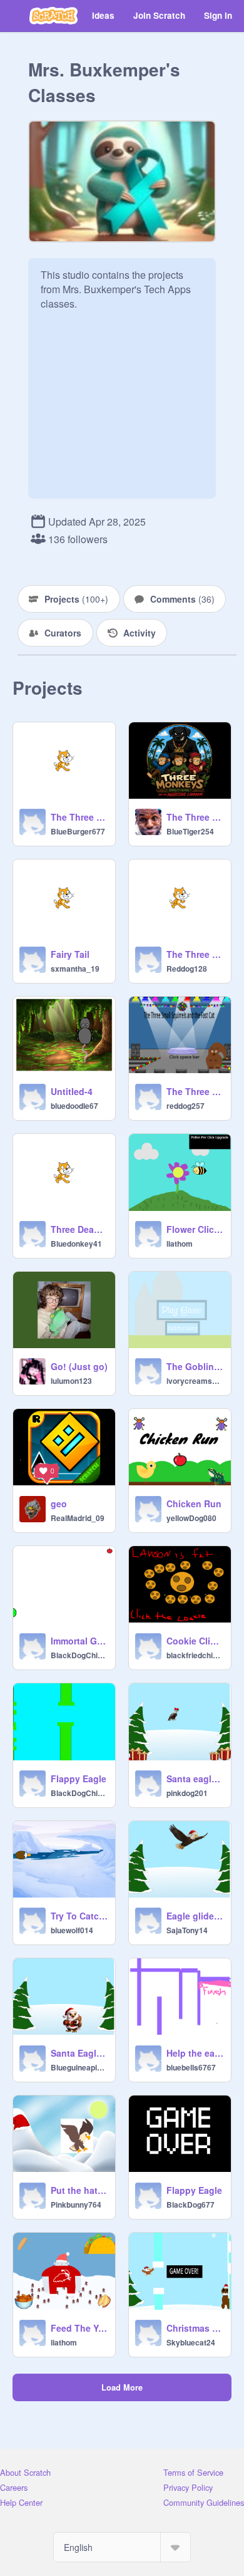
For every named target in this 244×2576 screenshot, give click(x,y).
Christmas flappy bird (195, 2328)
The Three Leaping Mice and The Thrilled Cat (79, 817)
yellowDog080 (191, 1518)
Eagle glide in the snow (195, 1916)
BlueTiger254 (190, 831)
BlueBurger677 (78, 831)
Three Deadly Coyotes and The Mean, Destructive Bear (79, 1229)
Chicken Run (194, 1504)
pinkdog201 (187, 1793)
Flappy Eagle (79, 1779)
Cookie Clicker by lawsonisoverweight (195, 1641)
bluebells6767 (191, 2067)
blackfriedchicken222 (195, 1655)
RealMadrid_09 (78, 1518)
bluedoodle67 (74, 1106)
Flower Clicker (195, 1229)
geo (59, 1504)
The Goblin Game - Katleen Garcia (195, 1366)
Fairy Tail (70, 954)
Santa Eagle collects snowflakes (79, 2053)
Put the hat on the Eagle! (79, 2190)
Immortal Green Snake (79, 1641)
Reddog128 (187, 969)
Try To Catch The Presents (79, 1916)
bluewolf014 (72, 1930)
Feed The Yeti (79, 2328)
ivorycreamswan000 (195, 1381)
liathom (180, 1244)
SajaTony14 (187, 1930)
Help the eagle (195, 2053)
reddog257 (186, 1106)
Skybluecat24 (191, 2342)
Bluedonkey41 (76, 1244)
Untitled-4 (72, 1091)
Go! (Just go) (79, 1366)
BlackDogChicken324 (79, 1655)
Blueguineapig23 (79, 2067)
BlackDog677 (191, 2205)
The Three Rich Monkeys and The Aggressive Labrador (195, 817)
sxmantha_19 (75, 969)
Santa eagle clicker (195, 1779)
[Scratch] (53, 16)
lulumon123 (71, 1381)
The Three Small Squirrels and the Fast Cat (195, 1091)
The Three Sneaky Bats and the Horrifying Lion (195, 954)
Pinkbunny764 (76, 2205)
